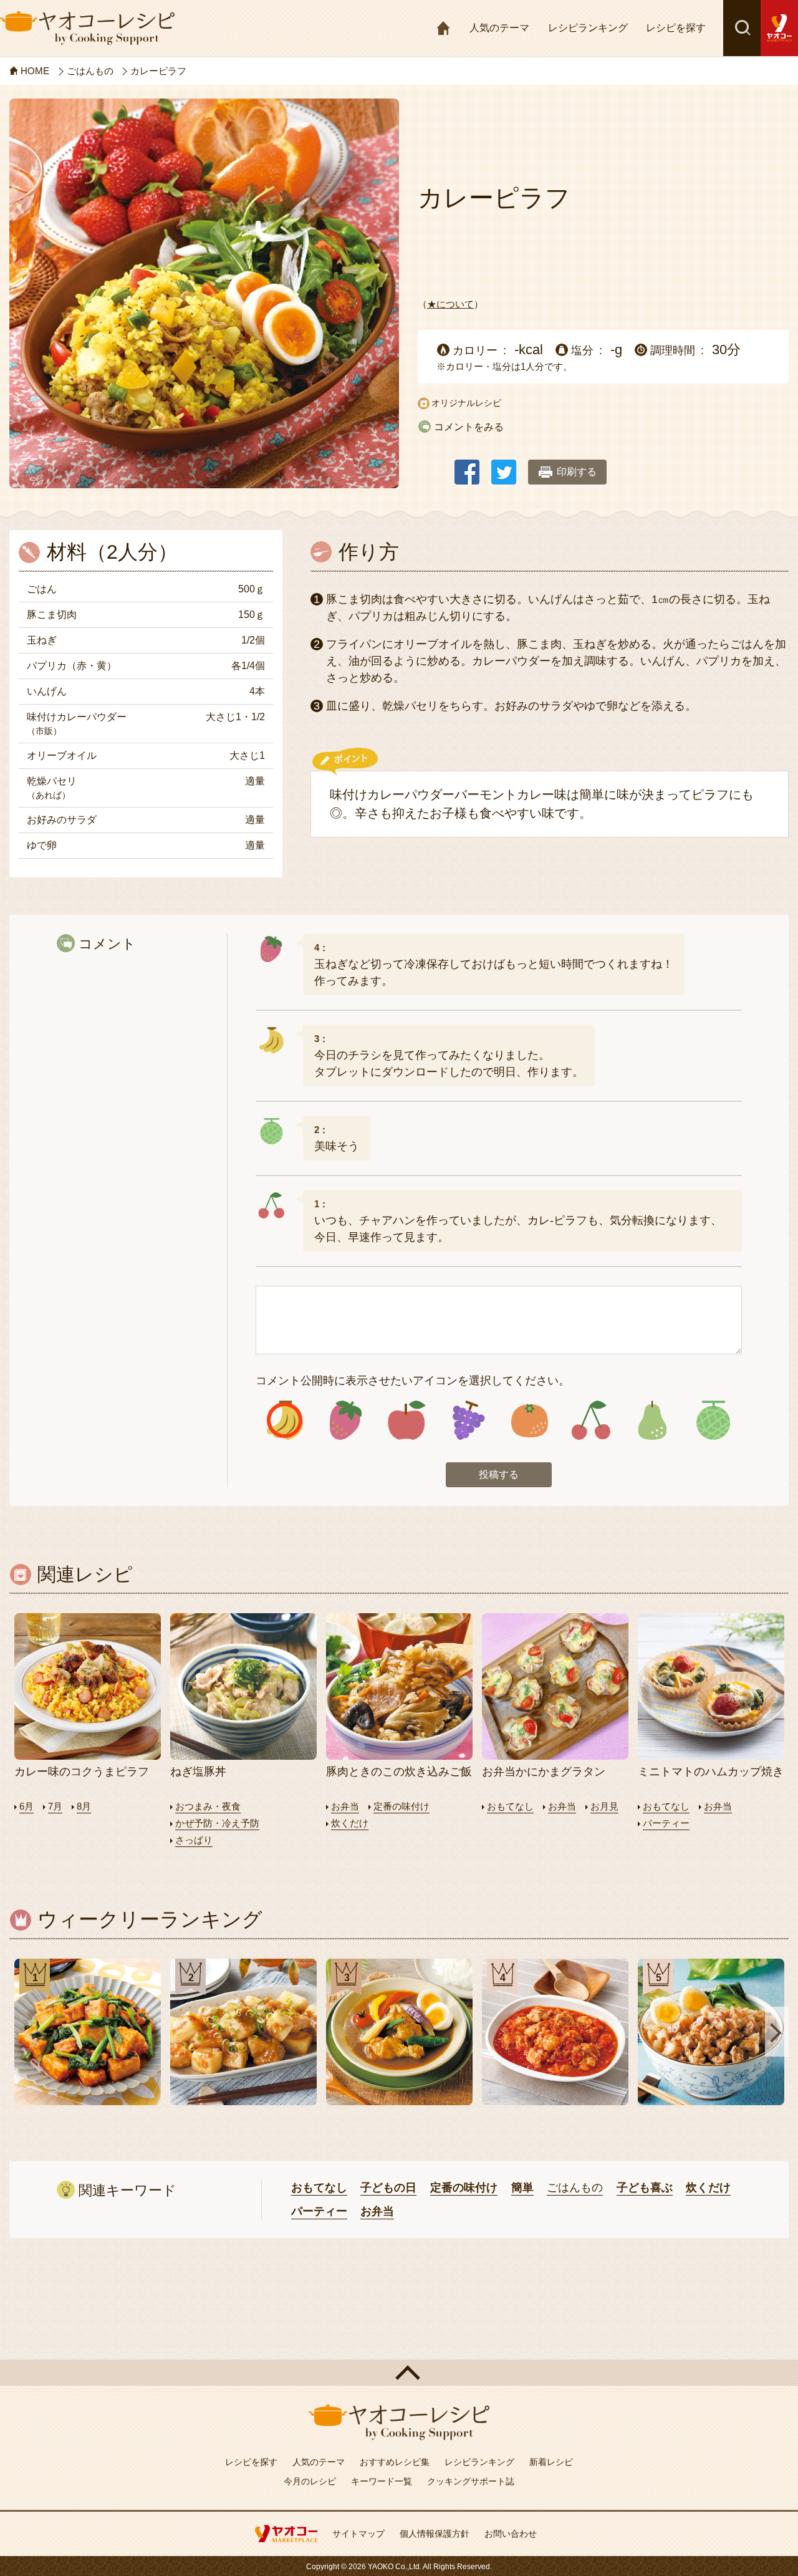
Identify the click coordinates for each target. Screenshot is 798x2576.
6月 (26, 1806)
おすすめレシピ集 (395, 2462)
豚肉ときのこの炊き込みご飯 (399, 1772)
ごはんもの (575, 2188)
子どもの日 (388, 2188)
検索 (742, 28)
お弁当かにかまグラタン (544, 1772)
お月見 (604, 1806)
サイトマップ (358, 2534)
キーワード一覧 (382, 2481)
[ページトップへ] (399, 2373)
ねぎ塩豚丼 (198, 1772)
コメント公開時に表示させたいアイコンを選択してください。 (413, 1381)
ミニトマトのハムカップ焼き (711, 1772)
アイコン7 (651, 1420)
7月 (55, 1806)
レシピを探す (676, 28)
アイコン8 (713, 1420)
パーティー (666, 1823)
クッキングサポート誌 (471, 2481)
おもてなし (510, 1806)
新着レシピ (551, 2462)
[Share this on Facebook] (467, 466)
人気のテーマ (499, 28)
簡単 (522, 2188)
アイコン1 (285, 1420)
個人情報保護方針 (435, 2534)
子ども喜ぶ (645, 2188)
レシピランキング (588, 28)
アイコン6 (590, 1420)
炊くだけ (350, 1823)
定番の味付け (401, 1806)
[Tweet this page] (504, 466)
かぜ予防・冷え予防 (217, 1823)
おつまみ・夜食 (208, 1806)
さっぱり (194, 1840)
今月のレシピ (310, 2481)
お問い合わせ (511, 2534)
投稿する (499, 1474)
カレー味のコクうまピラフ (82, 1772)
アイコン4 (468, 1420)
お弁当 (345, 1806)
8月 (84, 1806)
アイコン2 (346, 1420)
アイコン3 (407, 1420)
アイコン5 (529, 1420)
